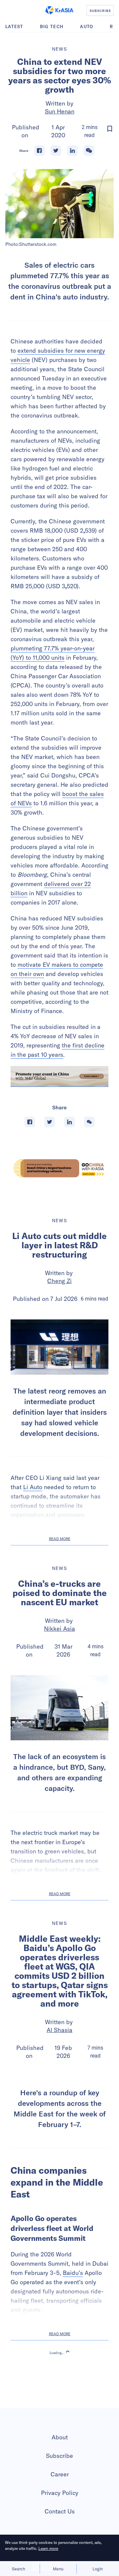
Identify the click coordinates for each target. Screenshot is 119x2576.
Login (98, 2569)
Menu (58, 2569)
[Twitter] (56, 151)
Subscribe (59, 2511)
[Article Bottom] (59, 1076)
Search (19, 2569)
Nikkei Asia (59, 1629)
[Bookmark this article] (110, 129)
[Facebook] (39, 151)
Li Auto (33, 1487)
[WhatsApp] (89, 151)
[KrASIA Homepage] (59, 10)
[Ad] (59, 1168)
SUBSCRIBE (100, 11)
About (60, 2492)
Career (60, 2529)
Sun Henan (60, 111)
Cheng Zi (59, 1281)
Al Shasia (59, 2030)
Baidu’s (73, 2328)
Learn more (48, 2548)
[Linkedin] (72, 151)
